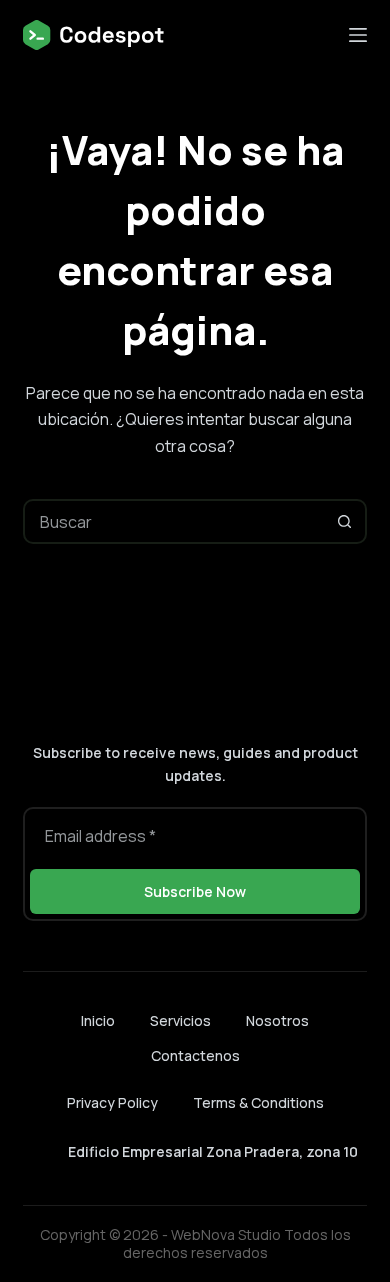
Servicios (180, 1021)
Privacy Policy (112, 1102)
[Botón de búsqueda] (344, 521)
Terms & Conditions (258, 1102)
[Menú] (358, 35)
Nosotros (277, 1021)
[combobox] (174, 521)
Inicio (98, 1021)
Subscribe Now (195, 891)
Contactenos (195, 1056)
